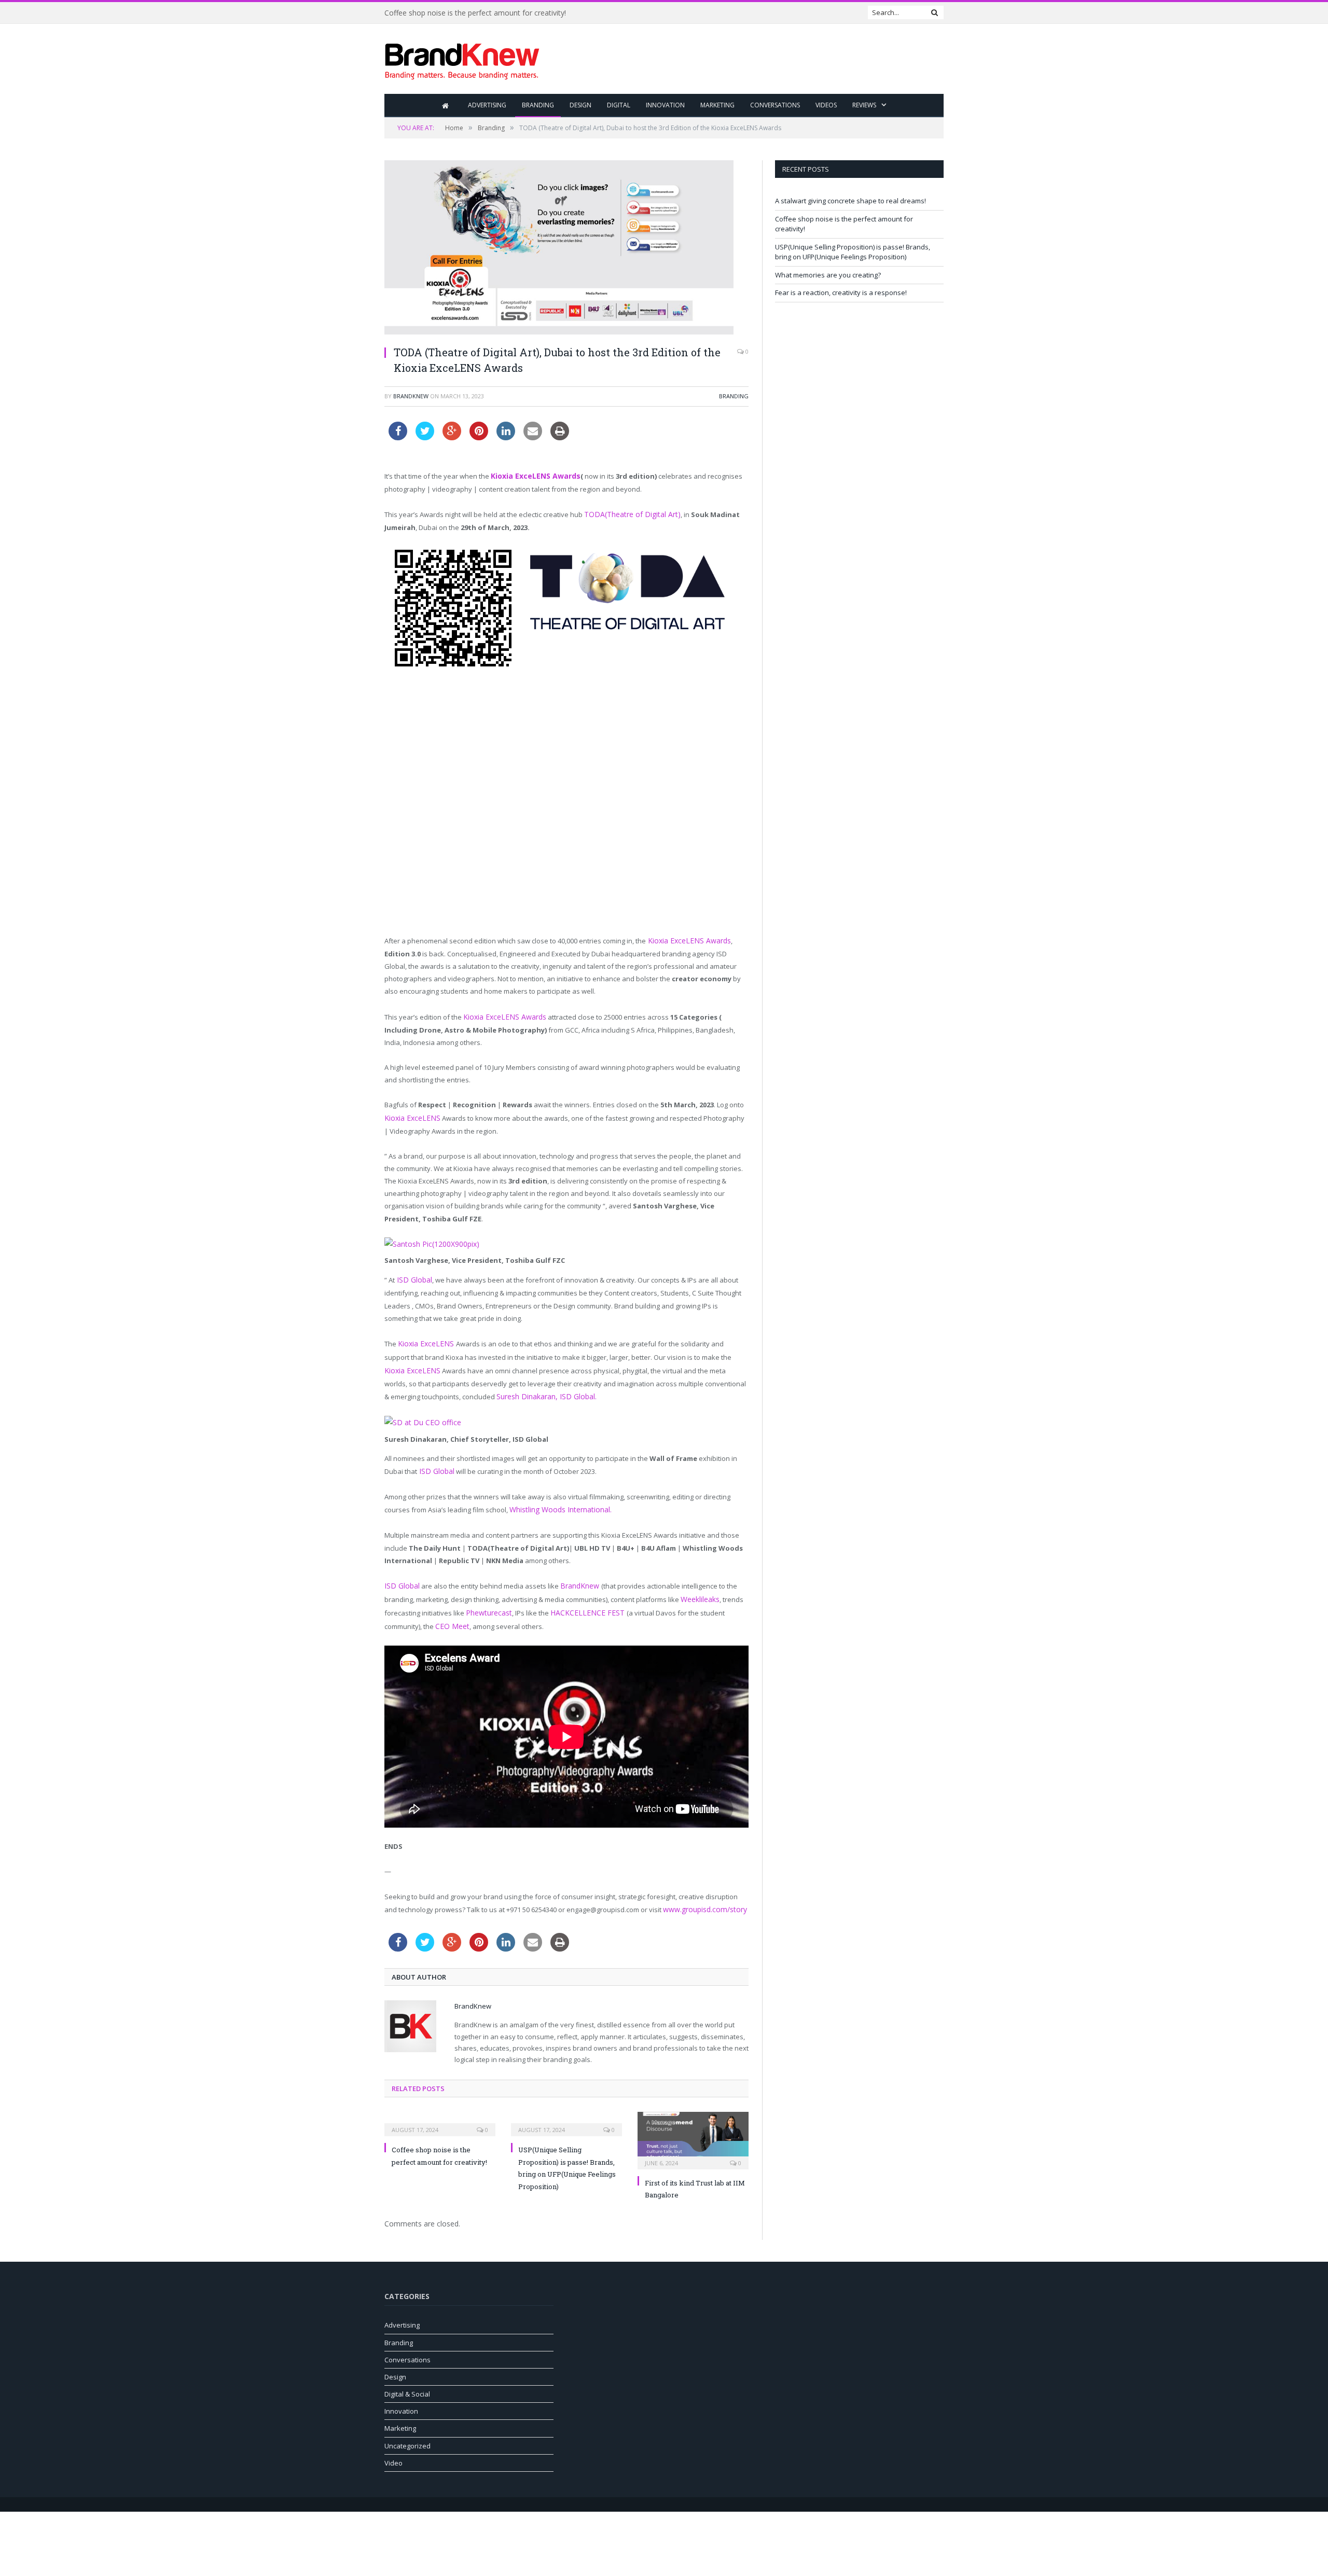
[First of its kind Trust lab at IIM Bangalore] (693, 2121)
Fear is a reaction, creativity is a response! (841, 293)
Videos (826, 105)
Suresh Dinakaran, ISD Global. (507, 1386)
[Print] (560, 437)
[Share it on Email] (533, 437)
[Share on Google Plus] (452, 437)
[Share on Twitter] (425, 437)
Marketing (717, 105)
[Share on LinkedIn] (506, 437)
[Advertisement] (755, 60)
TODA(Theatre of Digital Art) (627, 513)
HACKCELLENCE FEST (580, 1597)
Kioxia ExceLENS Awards (532, 476)
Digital (619, 105)
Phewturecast (488, 1597)
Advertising (487, 105)
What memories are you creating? (828, 275)
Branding (538, 105)
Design (580, 105)
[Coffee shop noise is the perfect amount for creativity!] (440, 2105)
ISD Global (412, 1274)
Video (393, 2444)
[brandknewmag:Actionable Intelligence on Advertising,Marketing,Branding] (462, 59)
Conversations (775, 105)
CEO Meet (451, 1609)
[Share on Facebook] (398, 437)
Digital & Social (407, 2375)
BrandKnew (411, 396)
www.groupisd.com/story (702, 1891)
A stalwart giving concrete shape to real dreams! (850, 201)
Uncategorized (407, 2427)
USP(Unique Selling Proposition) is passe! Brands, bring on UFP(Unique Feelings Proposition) (853, 252)
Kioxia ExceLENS (410, 1113)
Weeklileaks (700, 1584)
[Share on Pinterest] (479, 437)
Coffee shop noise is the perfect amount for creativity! (475, 13)
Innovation (665, 105)
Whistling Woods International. (557, 1496)
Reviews (864, 105)
